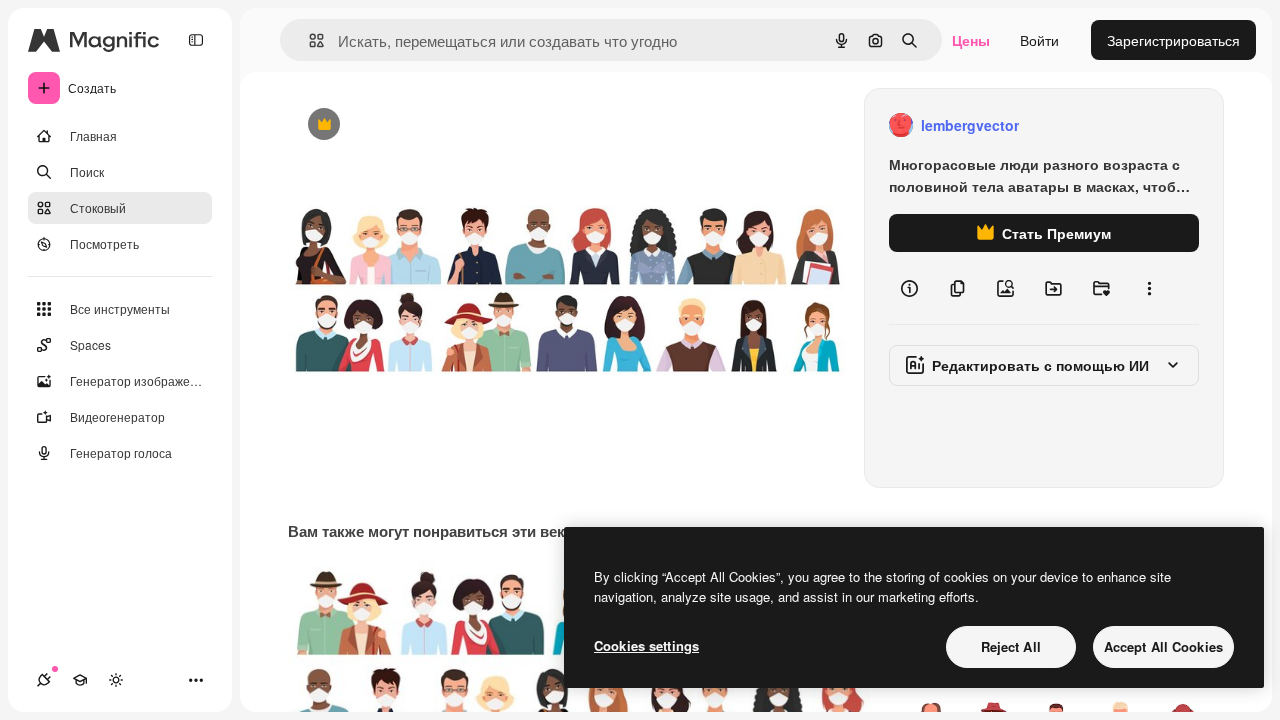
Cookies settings (646, 645)
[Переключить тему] (116, 680)
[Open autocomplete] (308, 40)
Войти (1039, 40)
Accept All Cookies (1163, 646)
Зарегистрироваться (1173, 40)
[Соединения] (44, 680)
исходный (422, 125)
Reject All (1011, 646)
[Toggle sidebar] (196, 40)
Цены (971, 40)
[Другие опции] (1149, 288)
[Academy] (80, 680)
